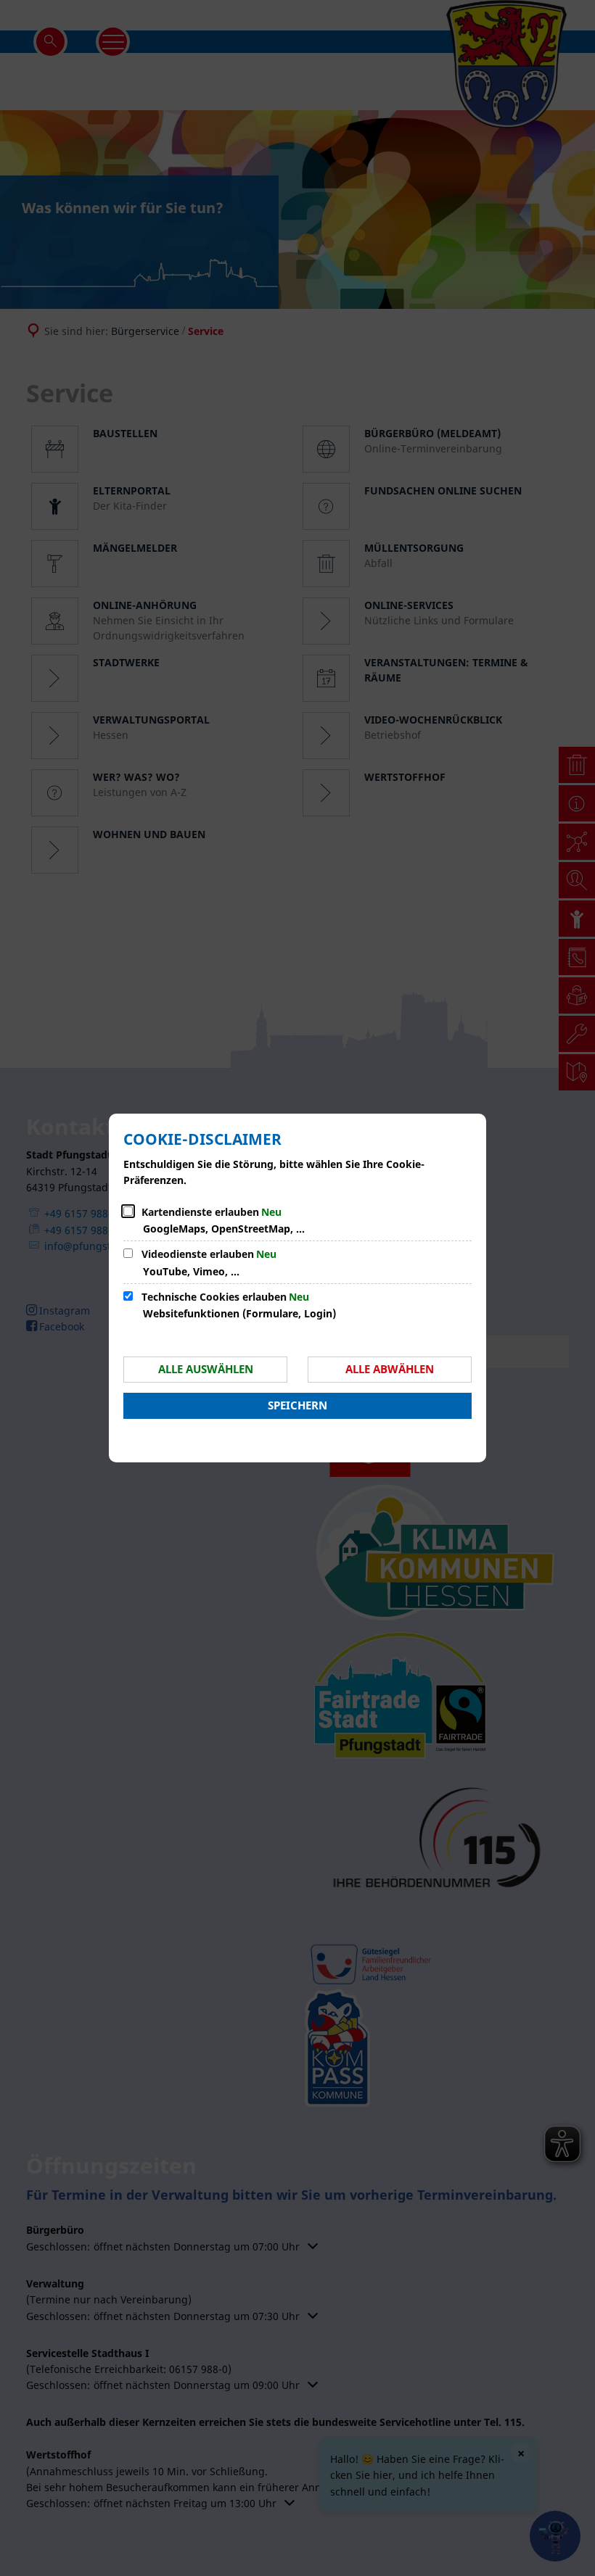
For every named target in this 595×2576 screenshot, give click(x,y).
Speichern (297, 1405)
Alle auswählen (206, 1369)
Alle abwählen (390, 1369)
